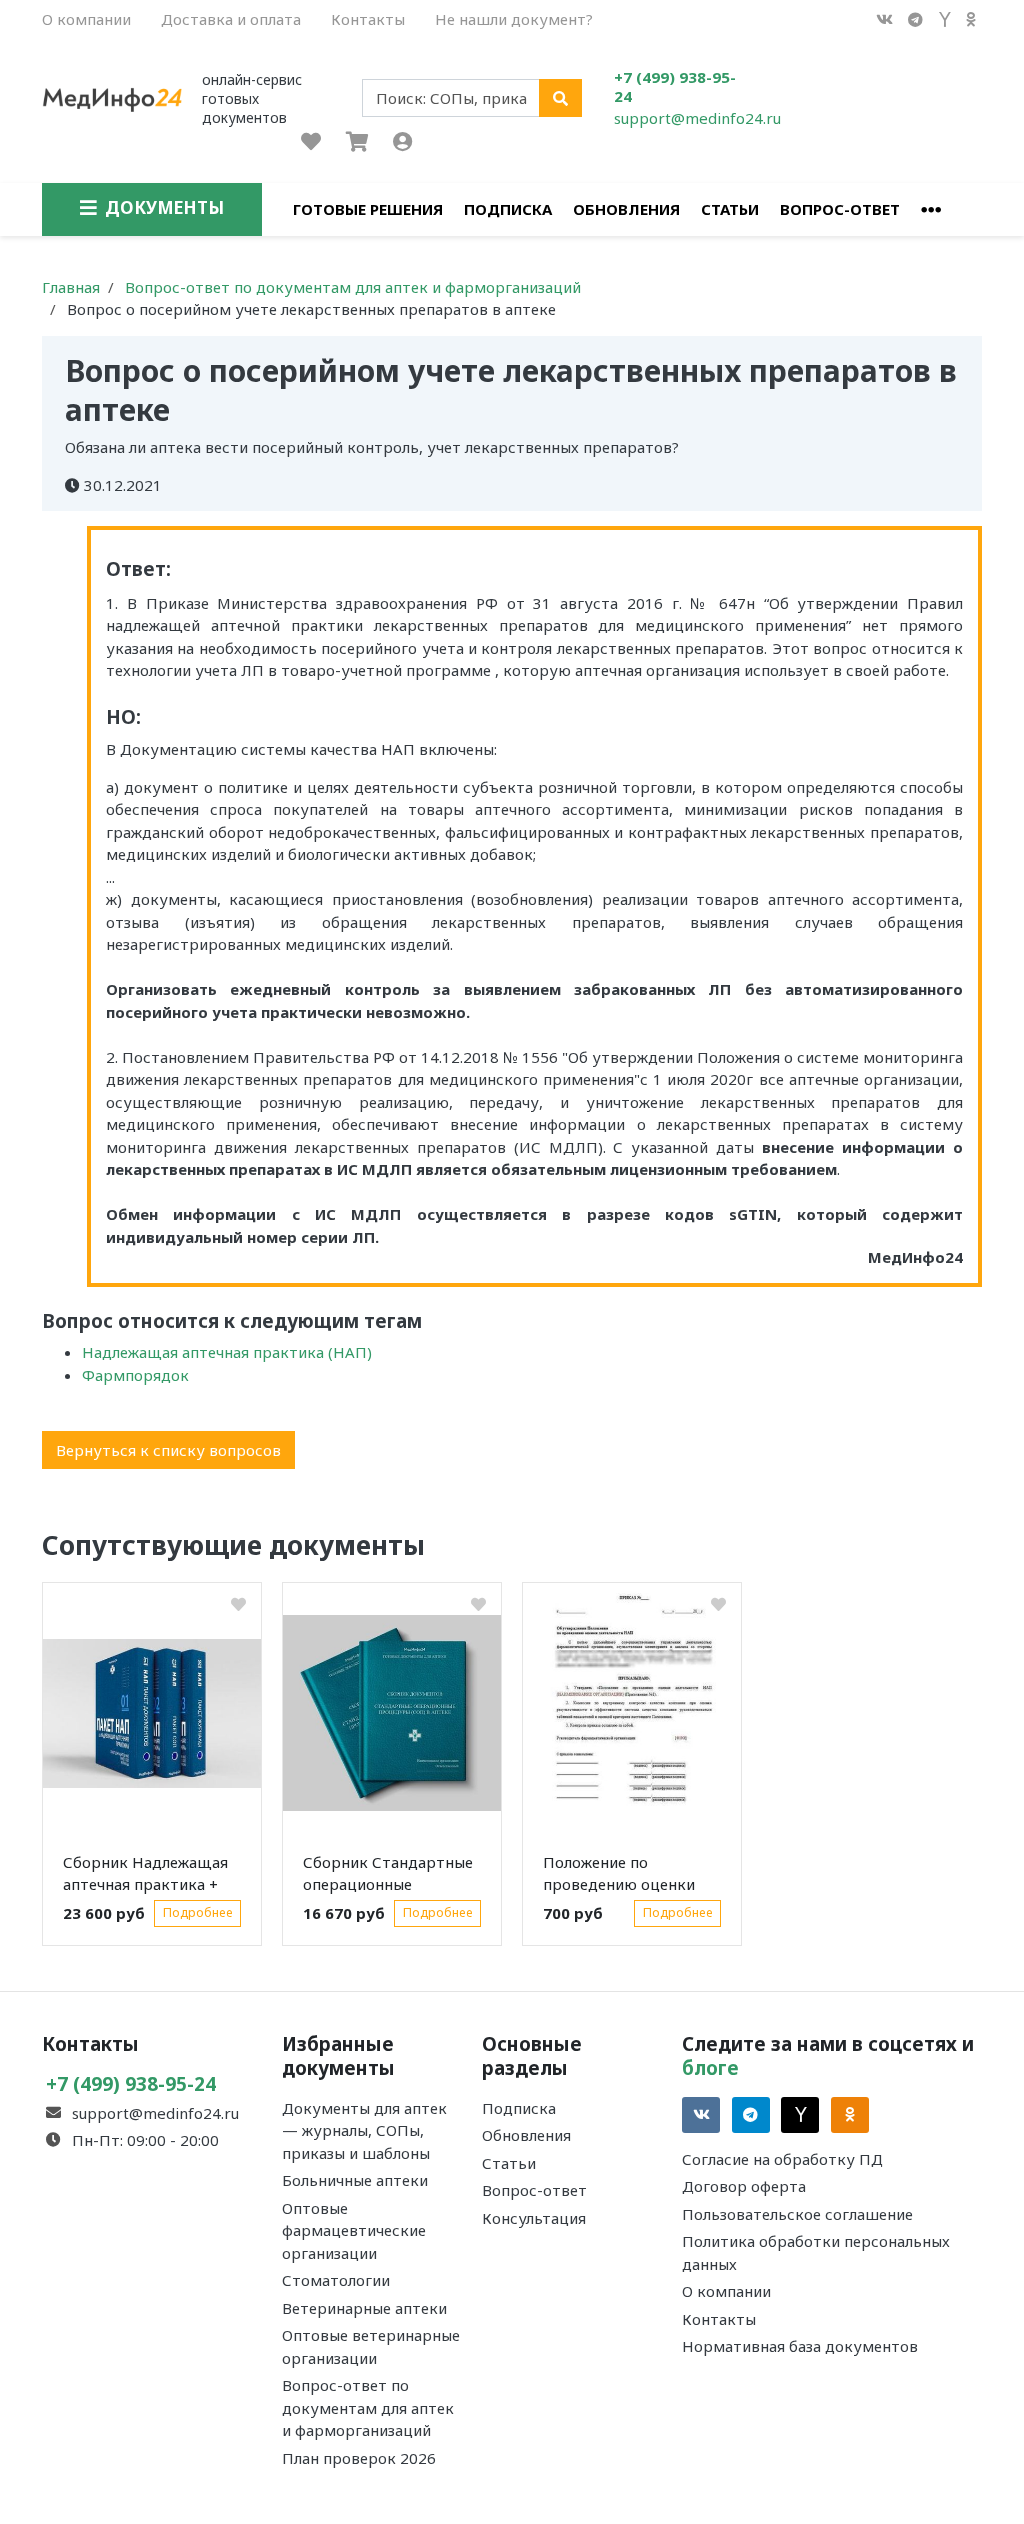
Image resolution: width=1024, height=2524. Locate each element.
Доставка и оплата (231, 19)
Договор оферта (744, 2186)
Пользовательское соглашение (797, 2214)
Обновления (626, 209)
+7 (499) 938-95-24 (675, 87)
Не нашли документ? (514, 19)
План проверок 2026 (359, 2458)
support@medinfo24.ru (697, 118)
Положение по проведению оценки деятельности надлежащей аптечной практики (626, 1877)
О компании (86, 19)
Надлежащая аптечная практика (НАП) (227, 1352)
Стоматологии (336, 2280)
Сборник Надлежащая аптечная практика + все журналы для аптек (149, 1877)
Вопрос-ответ (840, 209)
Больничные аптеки (355, 2180)
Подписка (508, 209)
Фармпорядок (135, 1375)
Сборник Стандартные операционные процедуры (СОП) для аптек (388, 1877)
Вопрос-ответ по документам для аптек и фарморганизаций (368, 2407)
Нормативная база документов (800, 2346)
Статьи (730, 209)
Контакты (368, 19)
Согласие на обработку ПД (782, 2159)
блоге (710, 2067)
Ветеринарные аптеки (364, 2308)
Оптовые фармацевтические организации (354, 2230)
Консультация (534, 2218)
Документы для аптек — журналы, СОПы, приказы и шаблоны (364, 2130)
